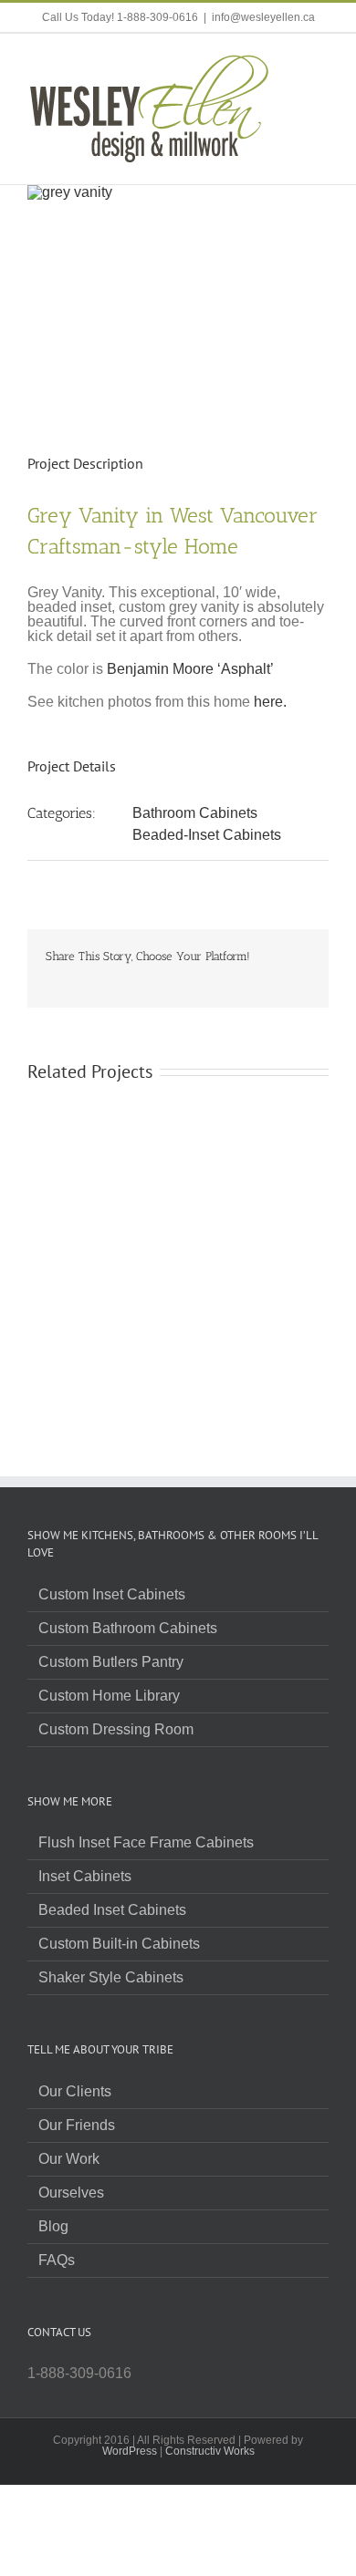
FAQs (57, 2260)
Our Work (69, 2159)
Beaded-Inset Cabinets (207, 835)
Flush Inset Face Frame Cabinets (146, 1843)
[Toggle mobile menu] (321, 62)
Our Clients (75, 2092)
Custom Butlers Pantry (111, 1662)
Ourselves (71, 2193)
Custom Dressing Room (116, 1730)
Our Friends (77, 2126)
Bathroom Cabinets (195, 813)
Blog (53, 2227)
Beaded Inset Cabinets (112, 1910)
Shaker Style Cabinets (111, 1978)
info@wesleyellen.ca (263, 17)
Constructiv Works (210, 2451)
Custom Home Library (109, 1696)
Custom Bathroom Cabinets (128, 1629)
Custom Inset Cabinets (112, 1595)
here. (270, 702)
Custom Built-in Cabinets (119, 1944)
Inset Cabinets (85, 1877)
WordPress (130, 2451)
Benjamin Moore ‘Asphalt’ (190, 669)
